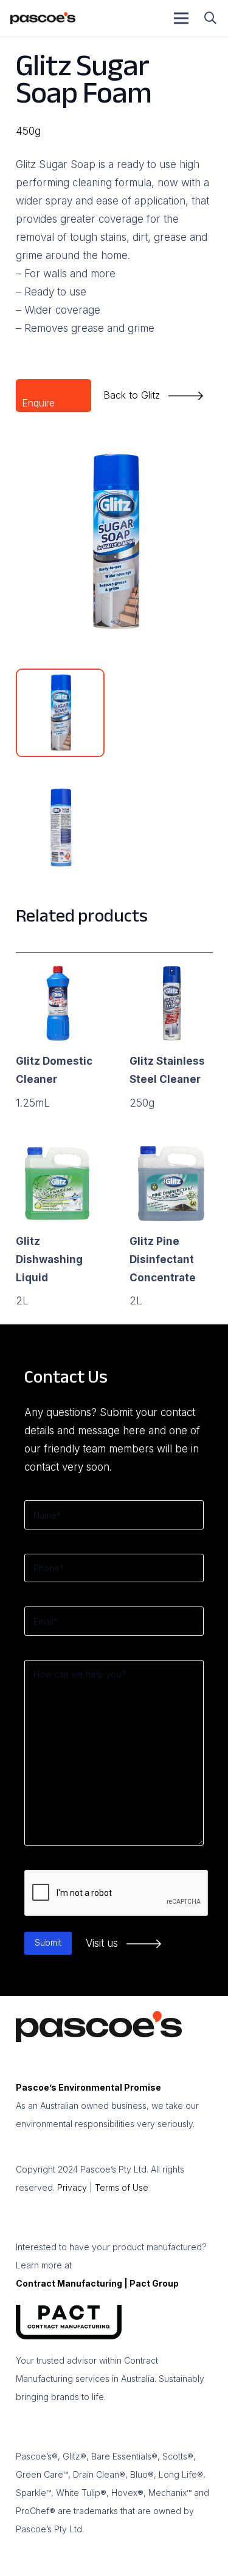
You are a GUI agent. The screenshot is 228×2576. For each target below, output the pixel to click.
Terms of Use (122, 2187)
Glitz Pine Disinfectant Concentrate (163, 1259)
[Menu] (181, 18)
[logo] (43, 18)
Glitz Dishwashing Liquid (49, 1259)
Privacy (72, 2187)
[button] (210, 18)
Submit (48, 1942)
